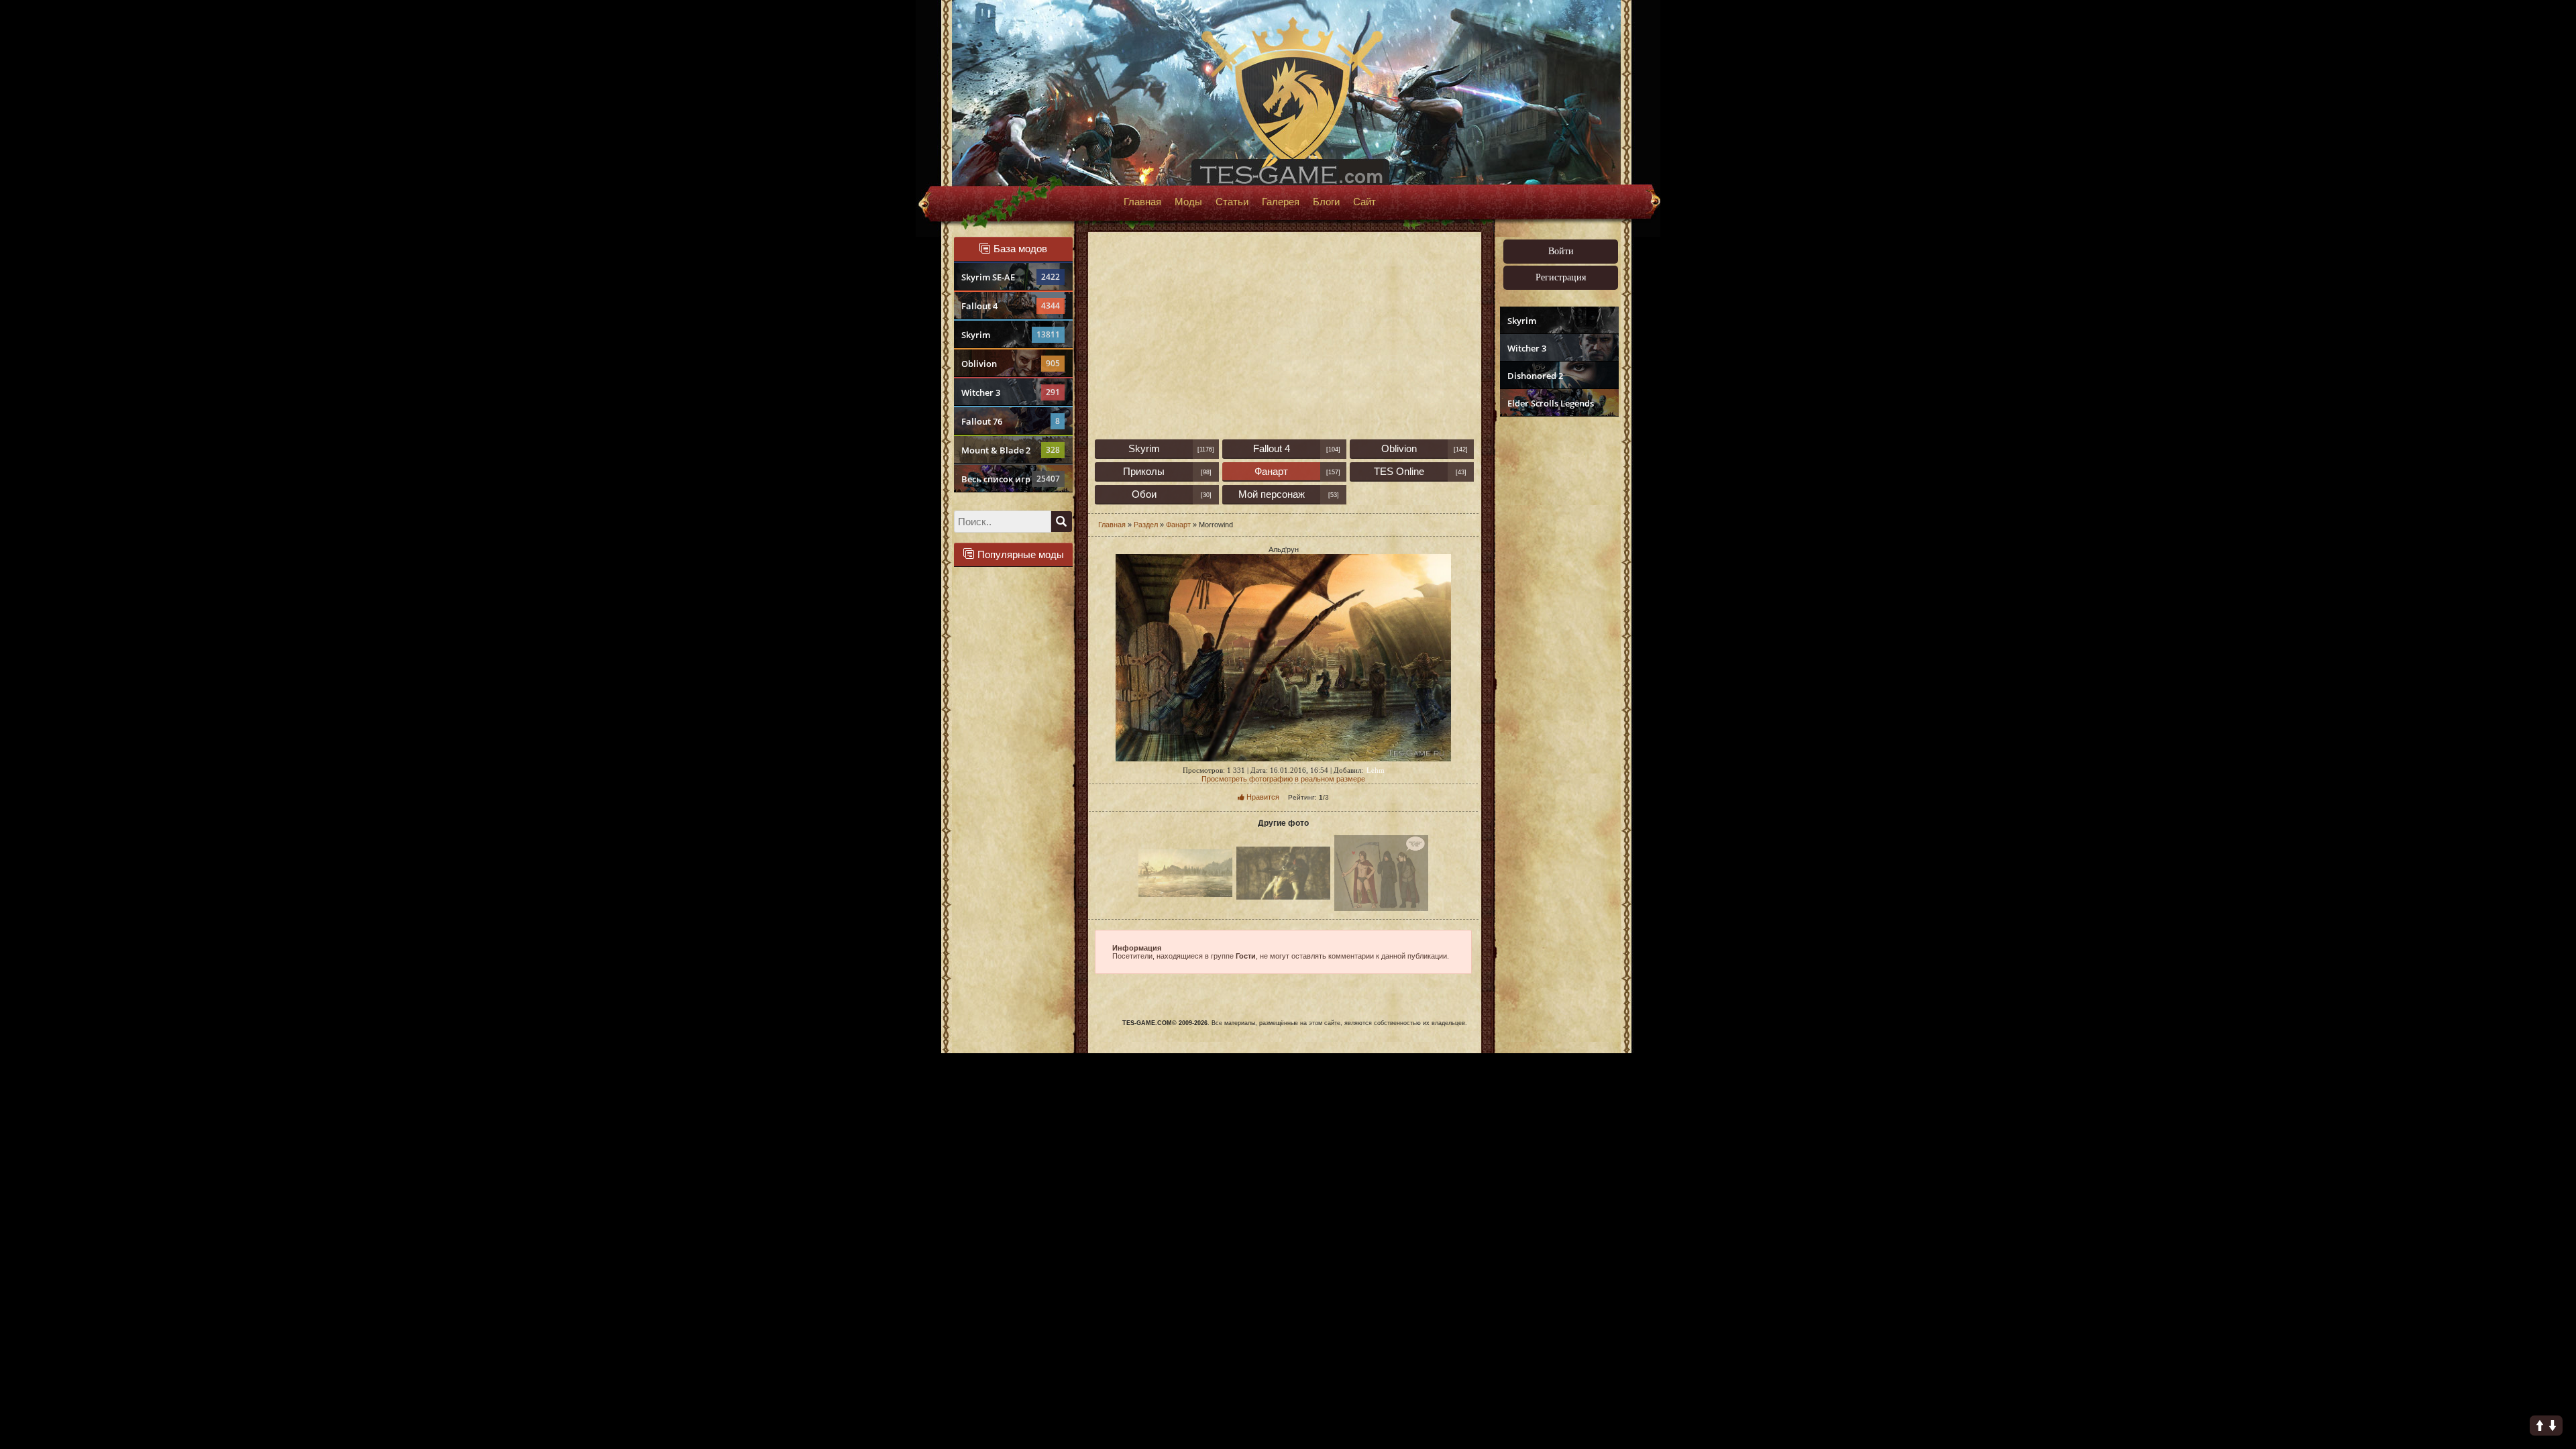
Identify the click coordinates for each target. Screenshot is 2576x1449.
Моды (1188, 202)
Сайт (1364, 202)
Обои (1144, 494)
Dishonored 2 (1535, 376)
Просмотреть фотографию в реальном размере (1283, 779)
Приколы (1144, 471)
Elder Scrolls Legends (1551, 403)
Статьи (1232, 202)
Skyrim (1011, 335)
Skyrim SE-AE (1011, 277)
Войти (1561, 251)
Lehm (1376, 770)
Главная (1142, 202)
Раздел (1146, 525)
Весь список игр (1011, 479)
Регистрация (1561, 277)
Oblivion (1011, 364)
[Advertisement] (1558, 628)
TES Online (1399, 471)
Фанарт (1271, 471)
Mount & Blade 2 (1011, 450)
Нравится (1262, 797)
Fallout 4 (1011, 306)
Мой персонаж (1272, 494)
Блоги (1326, 202)
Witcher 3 (1011, 392)
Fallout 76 (1011, 421)
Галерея (1281, 202)
